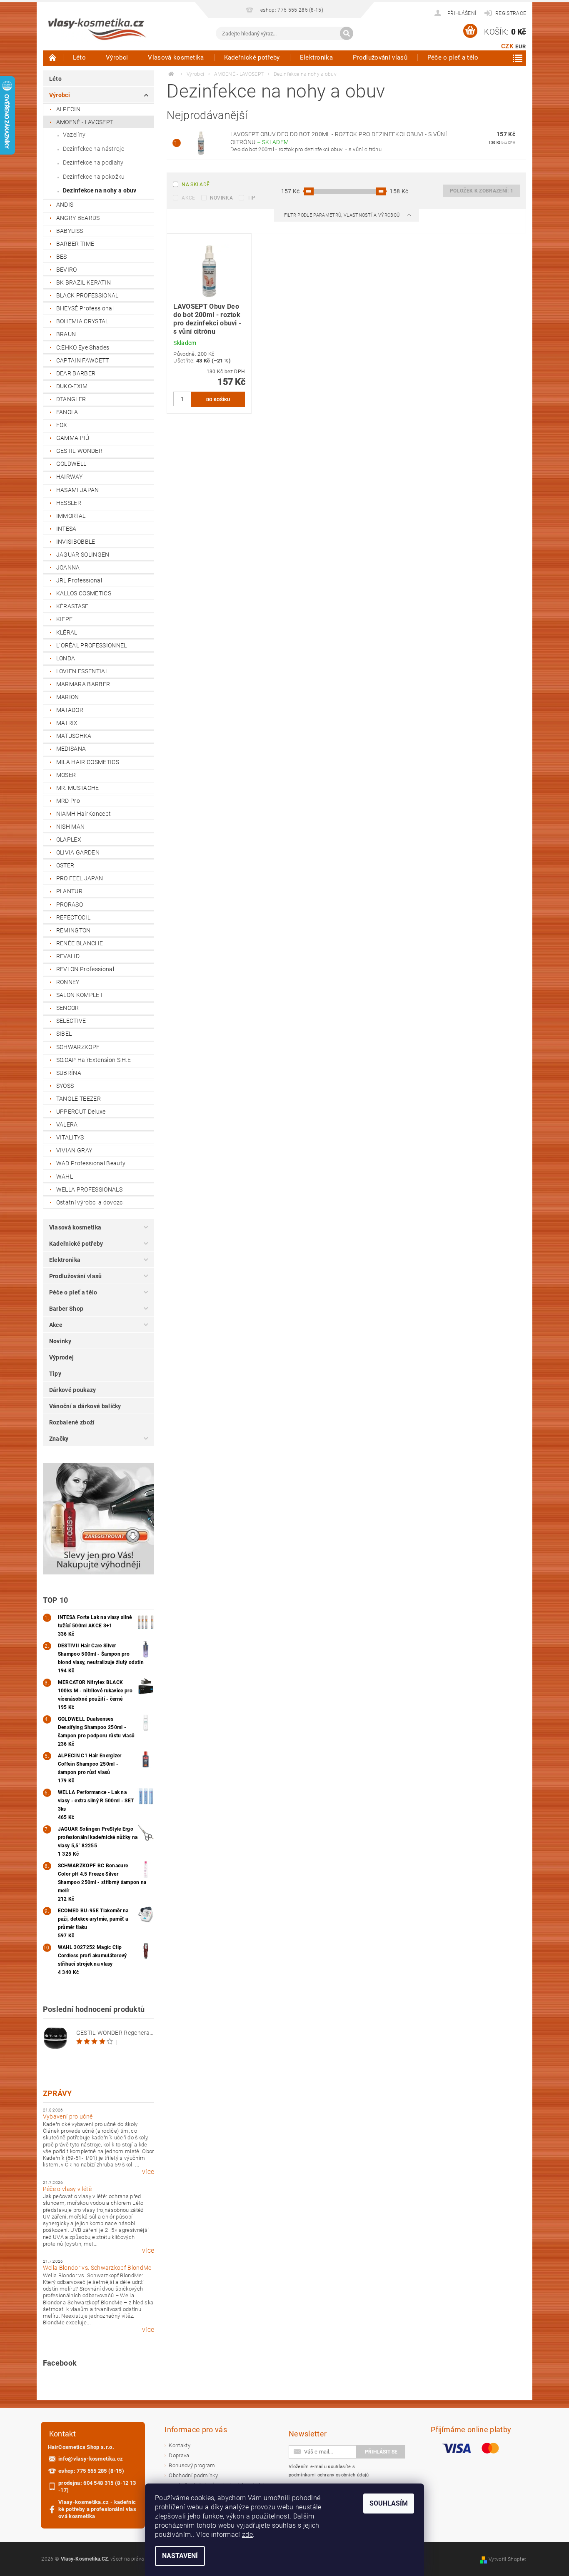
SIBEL (64, 1034)
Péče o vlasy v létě (67, 2189)
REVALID (68, 956)
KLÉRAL (67, 632)
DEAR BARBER (76, 373)
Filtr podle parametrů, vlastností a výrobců (343, 215)
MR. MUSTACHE (78, 788)
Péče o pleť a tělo (453, 57)
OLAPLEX (69, 840)
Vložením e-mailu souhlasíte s (329, 2471)
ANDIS (65, 205)
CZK (507, 46)
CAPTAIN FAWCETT (83, 360)
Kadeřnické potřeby (252, 57)
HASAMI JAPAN (78, 490)
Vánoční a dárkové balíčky (85, 1406)
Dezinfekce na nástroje (94, 149)
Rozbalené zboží (72, 1422)
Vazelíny (74, 135)
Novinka (221, 198)
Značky (59, 1439)
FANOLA (67, 412)
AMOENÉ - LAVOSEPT (85, 122)
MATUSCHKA (74, 736)
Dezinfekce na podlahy (93, 162)
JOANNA (68, 567)
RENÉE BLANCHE (80, 943)
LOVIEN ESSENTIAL (82, 671)
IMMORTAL (71, 516)
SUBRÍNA (69, 1073)
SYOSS (65, 1086)
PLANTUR (69, 891)
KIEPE (65, 619)
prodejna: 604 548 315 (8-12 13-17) (97, 2486)
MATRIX (67, 723)
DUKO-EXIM (72, 386)
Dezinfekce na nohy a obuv (100, 190)
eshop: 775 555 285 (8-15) (91, 2471)
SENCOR (68, 1008)
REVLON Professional (85, 969)
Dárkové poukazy (73, 1390)
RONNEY (68, 982)
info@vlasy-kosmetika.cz (91, 2459)
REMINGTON (74, 930)
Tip (251, 198)
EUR (520, 46)
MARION (68, 697)
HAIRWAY (69, 477)
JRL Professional (79, 580)
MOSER (66, 775)
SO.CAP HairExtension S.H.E (94, 1060)
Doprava (179, 2455)
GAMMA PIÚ (73, 438)
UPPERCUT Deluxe (81, 1112)
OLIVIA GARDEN (78, 852)
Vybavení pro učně (68, 2116)
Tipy (55, 1374)
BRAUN (66, 334)
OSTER (65, 865)
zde (247, 2535)
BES (62, 257)
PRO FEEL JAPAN (80, 878)
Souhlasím (389, 2503)
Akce (56, 1325)
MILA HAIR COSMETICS (88, 762)
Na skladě (196, 185)
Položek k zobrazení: (482, 191)
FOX (62, 425)
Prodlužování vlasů (380, 57)
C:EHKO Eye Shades (83, 347)
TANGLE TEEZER (79, 1099)
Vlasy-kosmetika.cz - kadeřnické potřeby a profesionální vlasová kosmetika (97, 2509)
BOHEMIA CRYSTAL (82, 321)
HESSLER (69, 503)
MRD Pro (68, 801)
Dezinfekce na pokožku (94, 177)
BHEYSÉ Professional (85, 308)
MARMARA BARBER (83, 684)
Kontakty (180, 2445)
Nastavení (180, 2556)
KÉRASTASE (72, 606)
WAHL (65, 1177)
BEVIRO (67, 270)
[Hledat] (347, 33)
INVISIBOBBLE (76, 542)
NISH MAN (71, 827)
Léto (79, 57)
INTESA (66, 529)
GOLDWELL (71, 464)
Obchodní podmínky (193, 2475)
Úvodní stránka (53, 57)
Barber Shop (66, 1309)
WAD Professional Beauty (91, 1163)
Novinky (60, 1341)
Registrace (511, 13)
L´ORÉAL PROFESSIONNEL (92, 645)
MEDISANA (71, 749)
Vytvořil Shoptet (507, 2559)
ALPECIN (68, 109)
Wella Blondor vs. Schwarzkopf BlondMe (97, 2268)
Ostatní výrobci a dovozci (90, 1202)
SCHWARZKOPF (78, 1047)
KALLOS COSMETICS (84, 593)
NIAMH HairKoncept (84, 814)
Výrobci (117, 57)
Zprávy (57, 2093)
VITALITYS (70, 1137)
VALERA (67, 1124)
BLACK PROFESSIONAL (87, 295)
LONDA (66, 658)
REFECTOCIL (73, 917)
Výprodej (62, 1357)
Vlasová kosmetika (176, 57)
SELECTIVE (71, 1021)
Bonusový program (192, 2465)
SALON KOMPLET (80, 995)
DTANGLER (71, 399)
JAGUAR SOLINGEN (83, 555)
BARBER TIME (75, 244)
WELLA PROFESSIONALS (89, 1189)
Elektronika (317, 57)
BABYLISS (70, 231)
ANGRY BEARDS (78, 218)
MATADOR (70, 710)
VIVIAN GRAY (74, 1150)
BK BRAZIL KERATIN (84, 282)
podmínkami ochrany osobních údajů (329, 2475)
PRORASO (70, 904)
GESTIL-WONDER (79, 451)
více (148, 2172)
